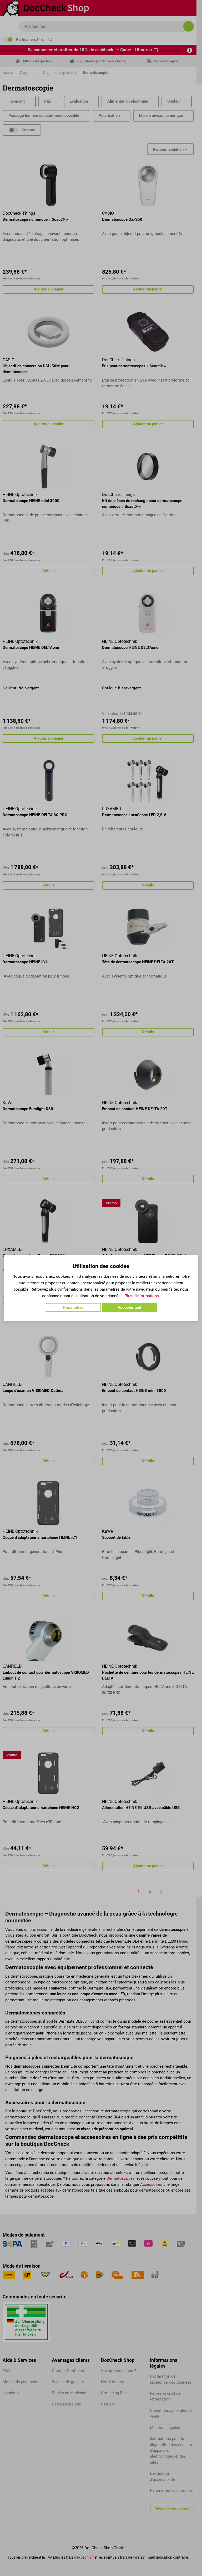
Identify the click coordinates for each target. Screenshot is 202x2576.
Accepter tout (129, 1307)
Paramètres (73, 1307)
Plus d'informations (142, 1296)
